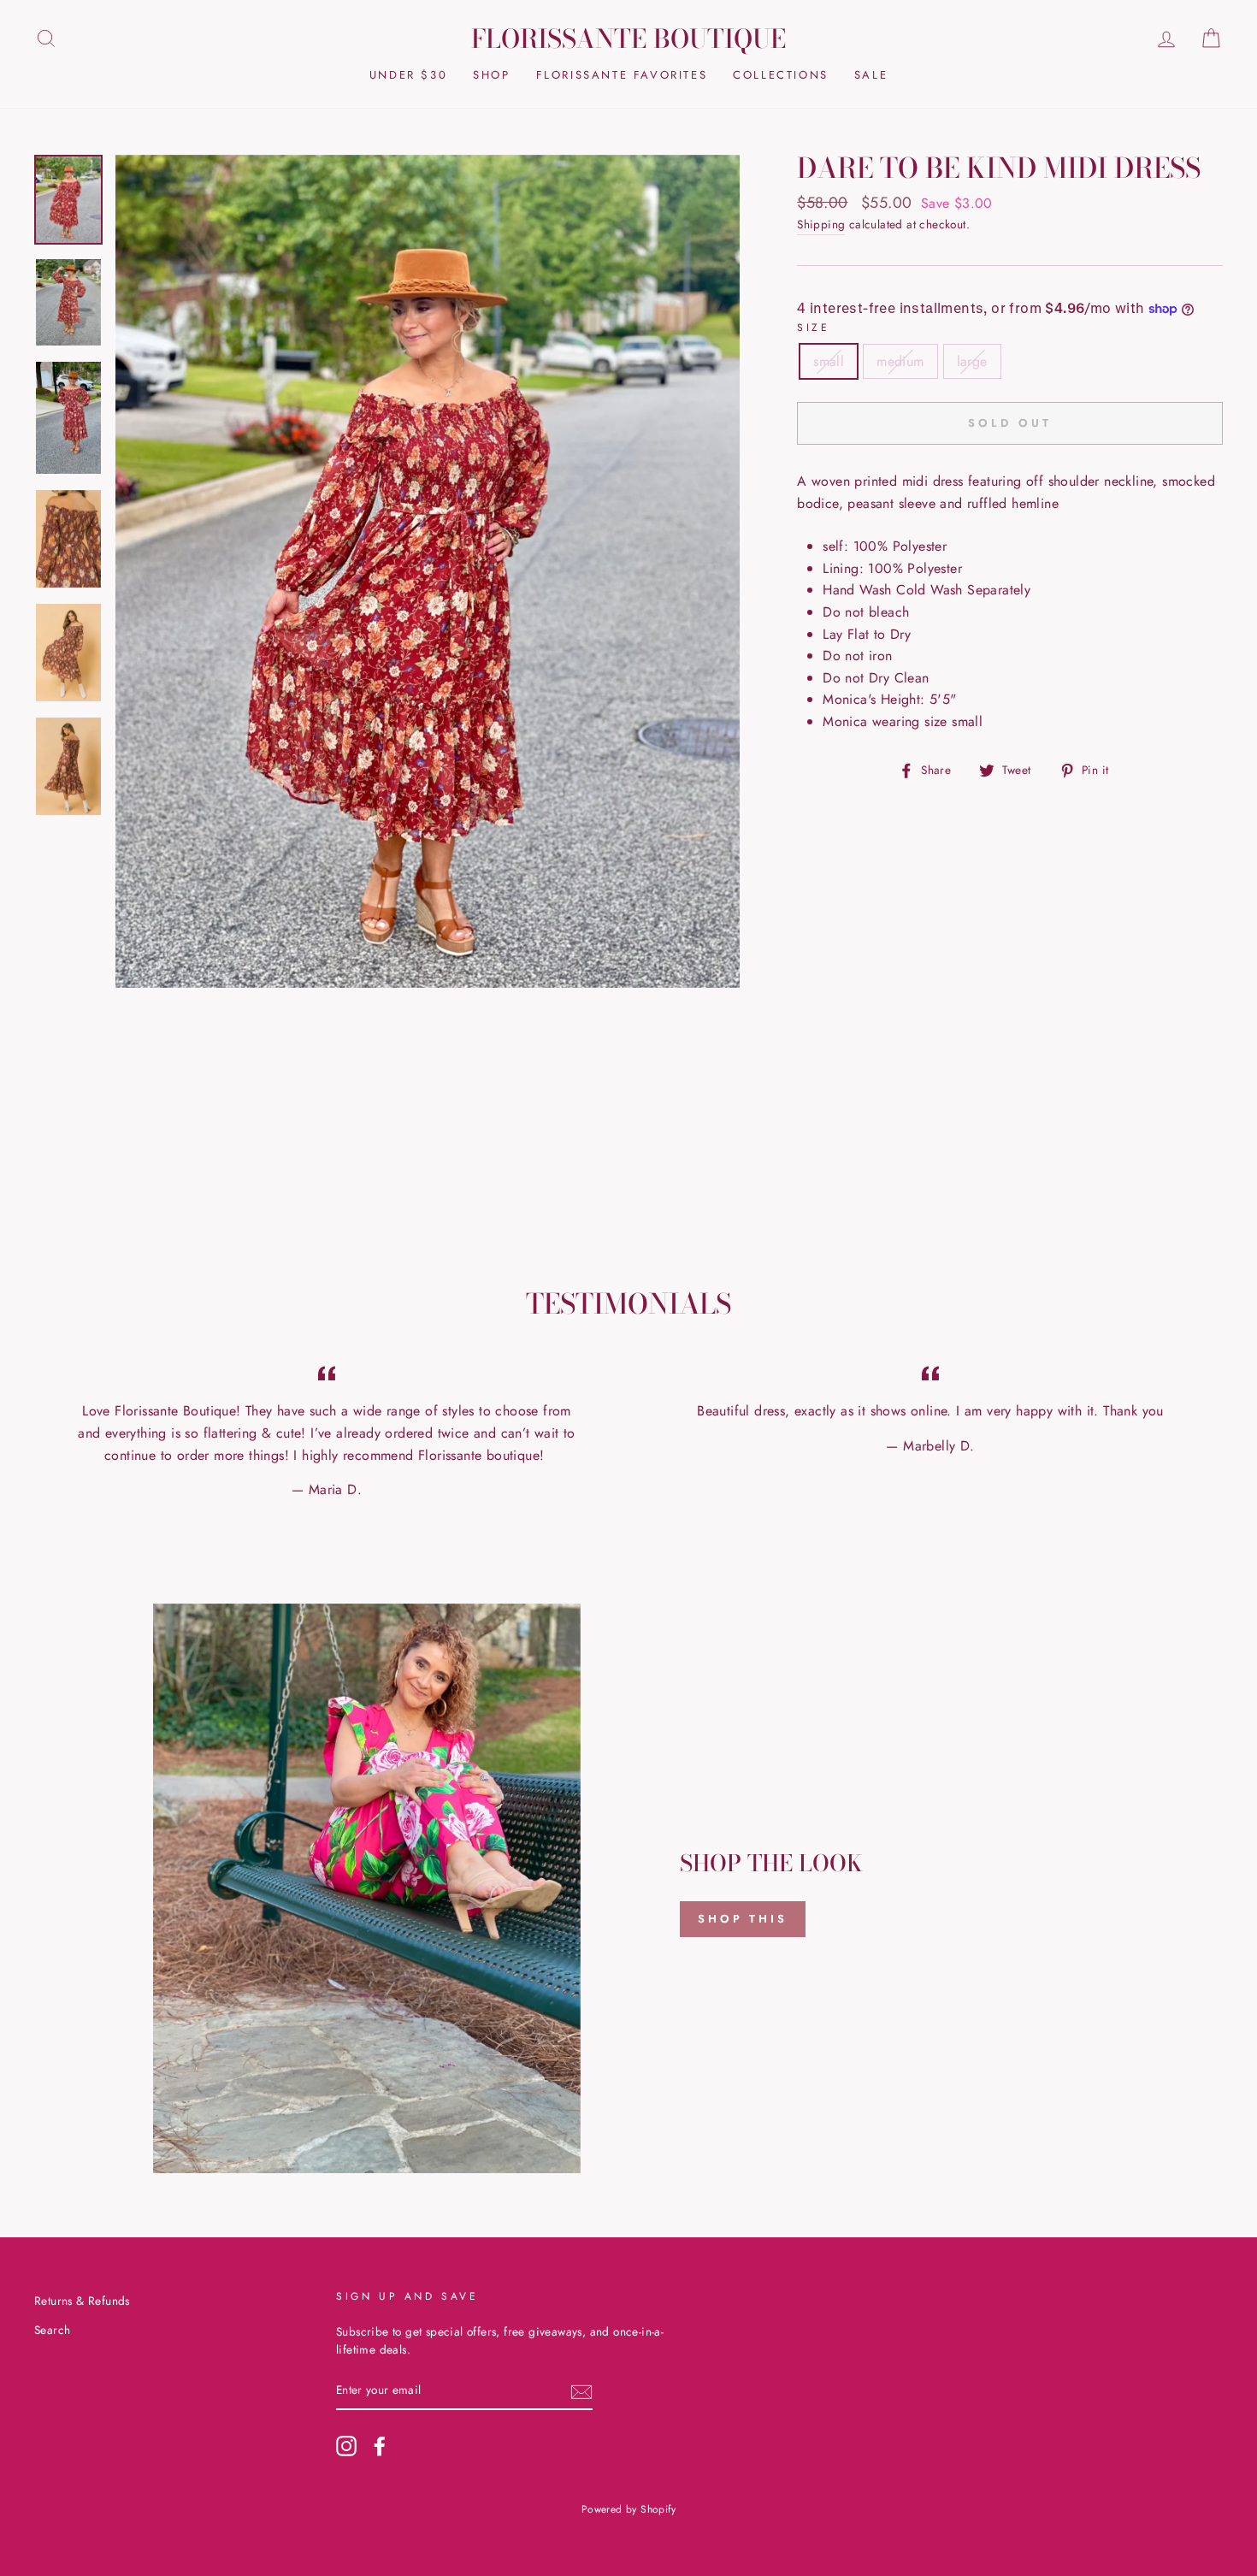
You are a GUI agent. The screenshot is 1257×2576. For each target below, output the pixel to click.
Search (52, 2330)
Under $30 (408, 75)
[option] (428, 572)
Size (813, 328)
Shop (491, 75)
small (829, 361)
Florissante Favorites (622, 75)
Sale (871, 75)
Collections (781, 75)
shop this (743, 1919)
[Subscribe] (581, 2391)
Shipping (821, 224)
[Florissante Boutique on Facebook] (380, 2446)
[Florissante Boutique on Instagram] (346, 2446)
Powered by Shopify (628, 2509)
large (972, 361)
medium (900, 361)
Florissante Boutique (628, 38)
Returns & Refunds (82, 2301)
